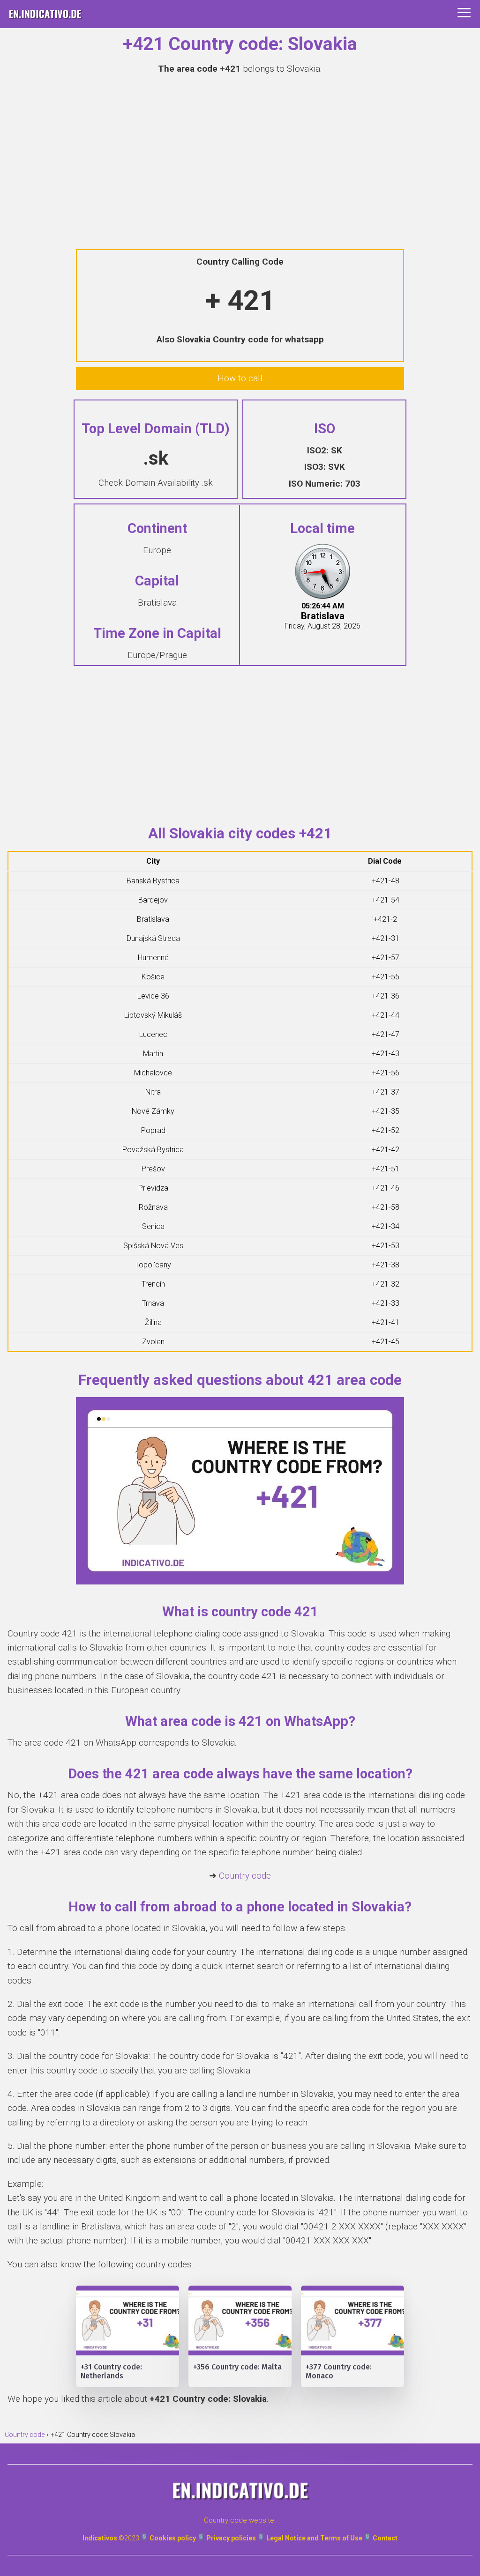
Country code (245, 1876)
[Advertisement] (240, 151)
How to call (240, 378)
